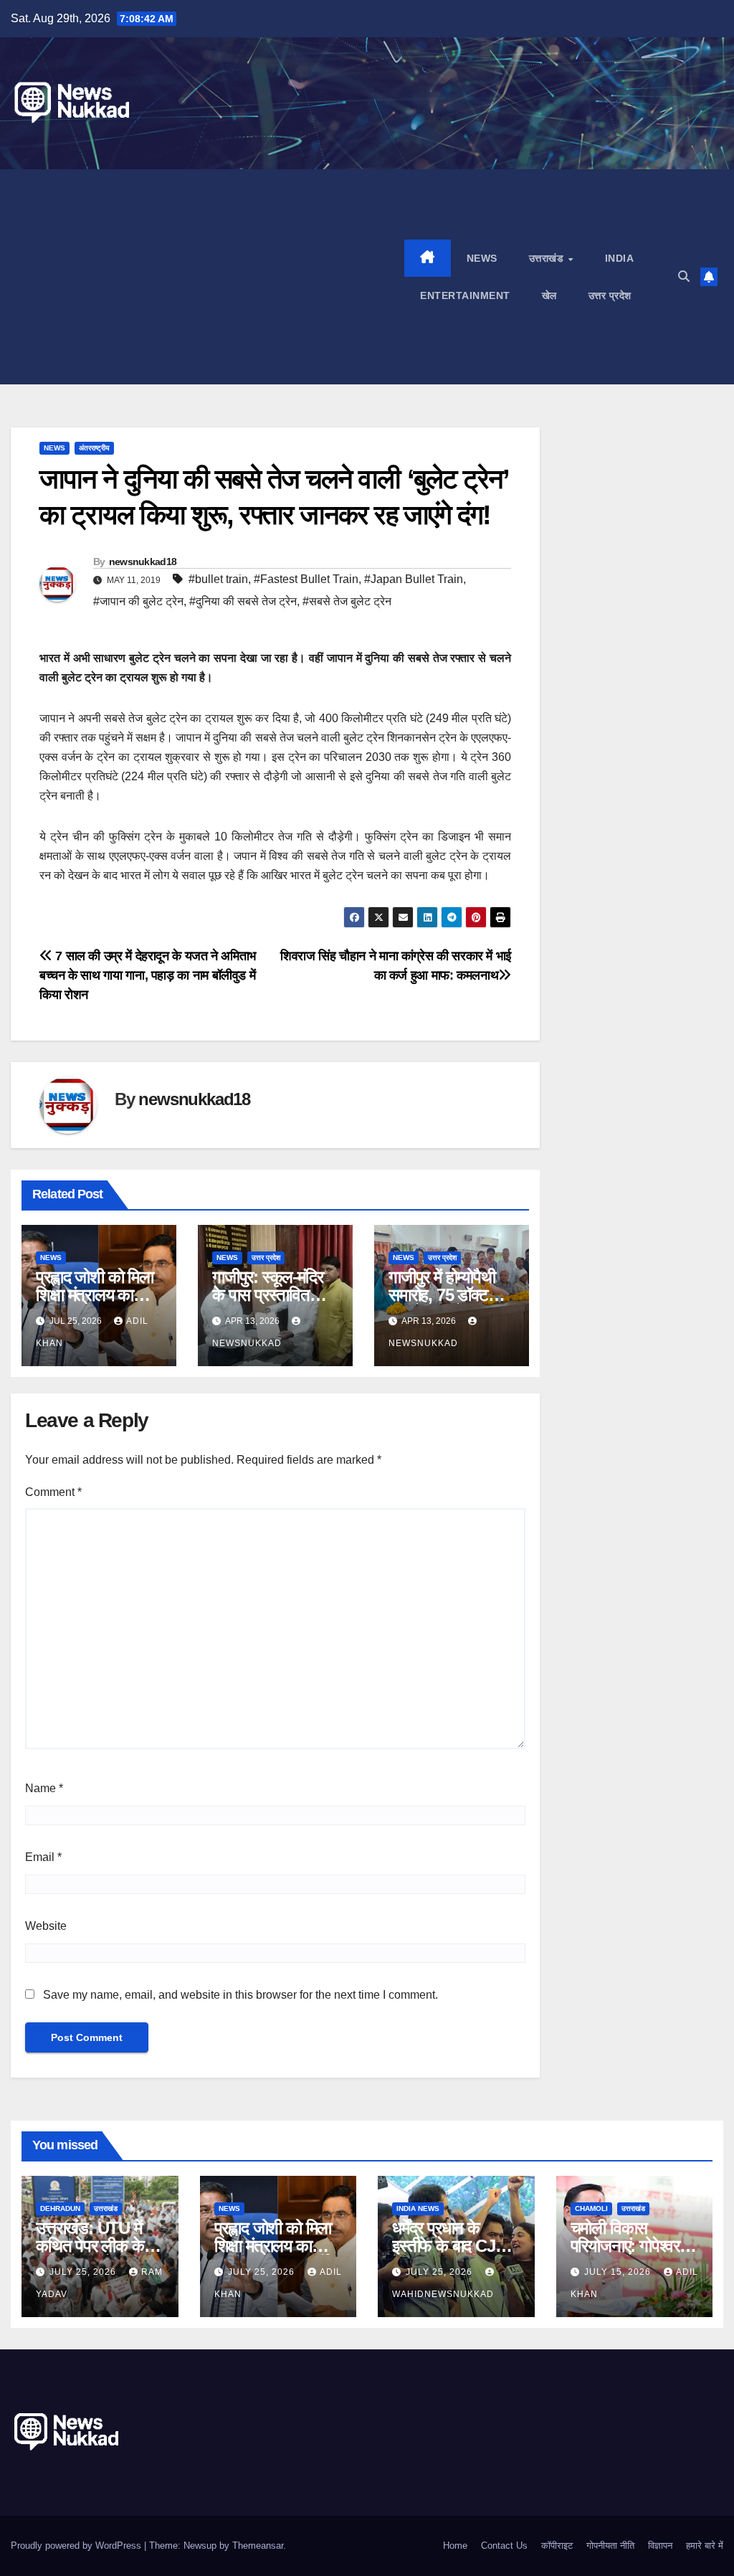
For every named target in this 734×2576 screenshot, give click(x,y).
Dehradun (60, 2208)
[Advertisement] (208, 277)
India (620, 258)
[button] (684, 276)
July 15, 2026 (619, 2272)
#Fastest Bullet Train (306, 579)
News (482, 258)
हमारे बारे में (705, 2546)
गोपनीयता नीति (610, 2546)
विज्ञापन (660, 2546)
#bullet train (218, 579)
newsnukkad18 (143, 562)
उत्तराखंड (548, 258)
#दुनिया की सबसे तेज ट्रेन (243, 601)
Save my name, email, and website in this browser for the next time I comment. (240, 1995)
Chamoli (591, 2208)
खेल (549, 295)
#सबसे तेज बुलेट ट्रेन (347, 601)
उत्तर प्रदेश (610, 295)
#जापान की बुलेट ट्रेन (138, 601)
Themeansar (258, 2546)
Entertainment (465, 295)
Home (455, 2546)
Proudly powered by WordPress (77, 2546)
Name (44, 1788)
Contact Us (504, 2546)
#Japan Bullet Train (414, 579)
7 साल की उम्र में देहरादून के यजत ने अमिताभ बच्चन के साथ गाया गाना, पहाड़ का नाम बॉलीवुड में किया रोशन (148, 975)
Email (43, 1857)
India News (418, 2208)
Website (46, 1926)
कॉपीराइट (557, 2546)
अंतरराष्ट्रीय (94, 448)
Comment (53, 1492)
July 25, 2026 (84, 2272)
